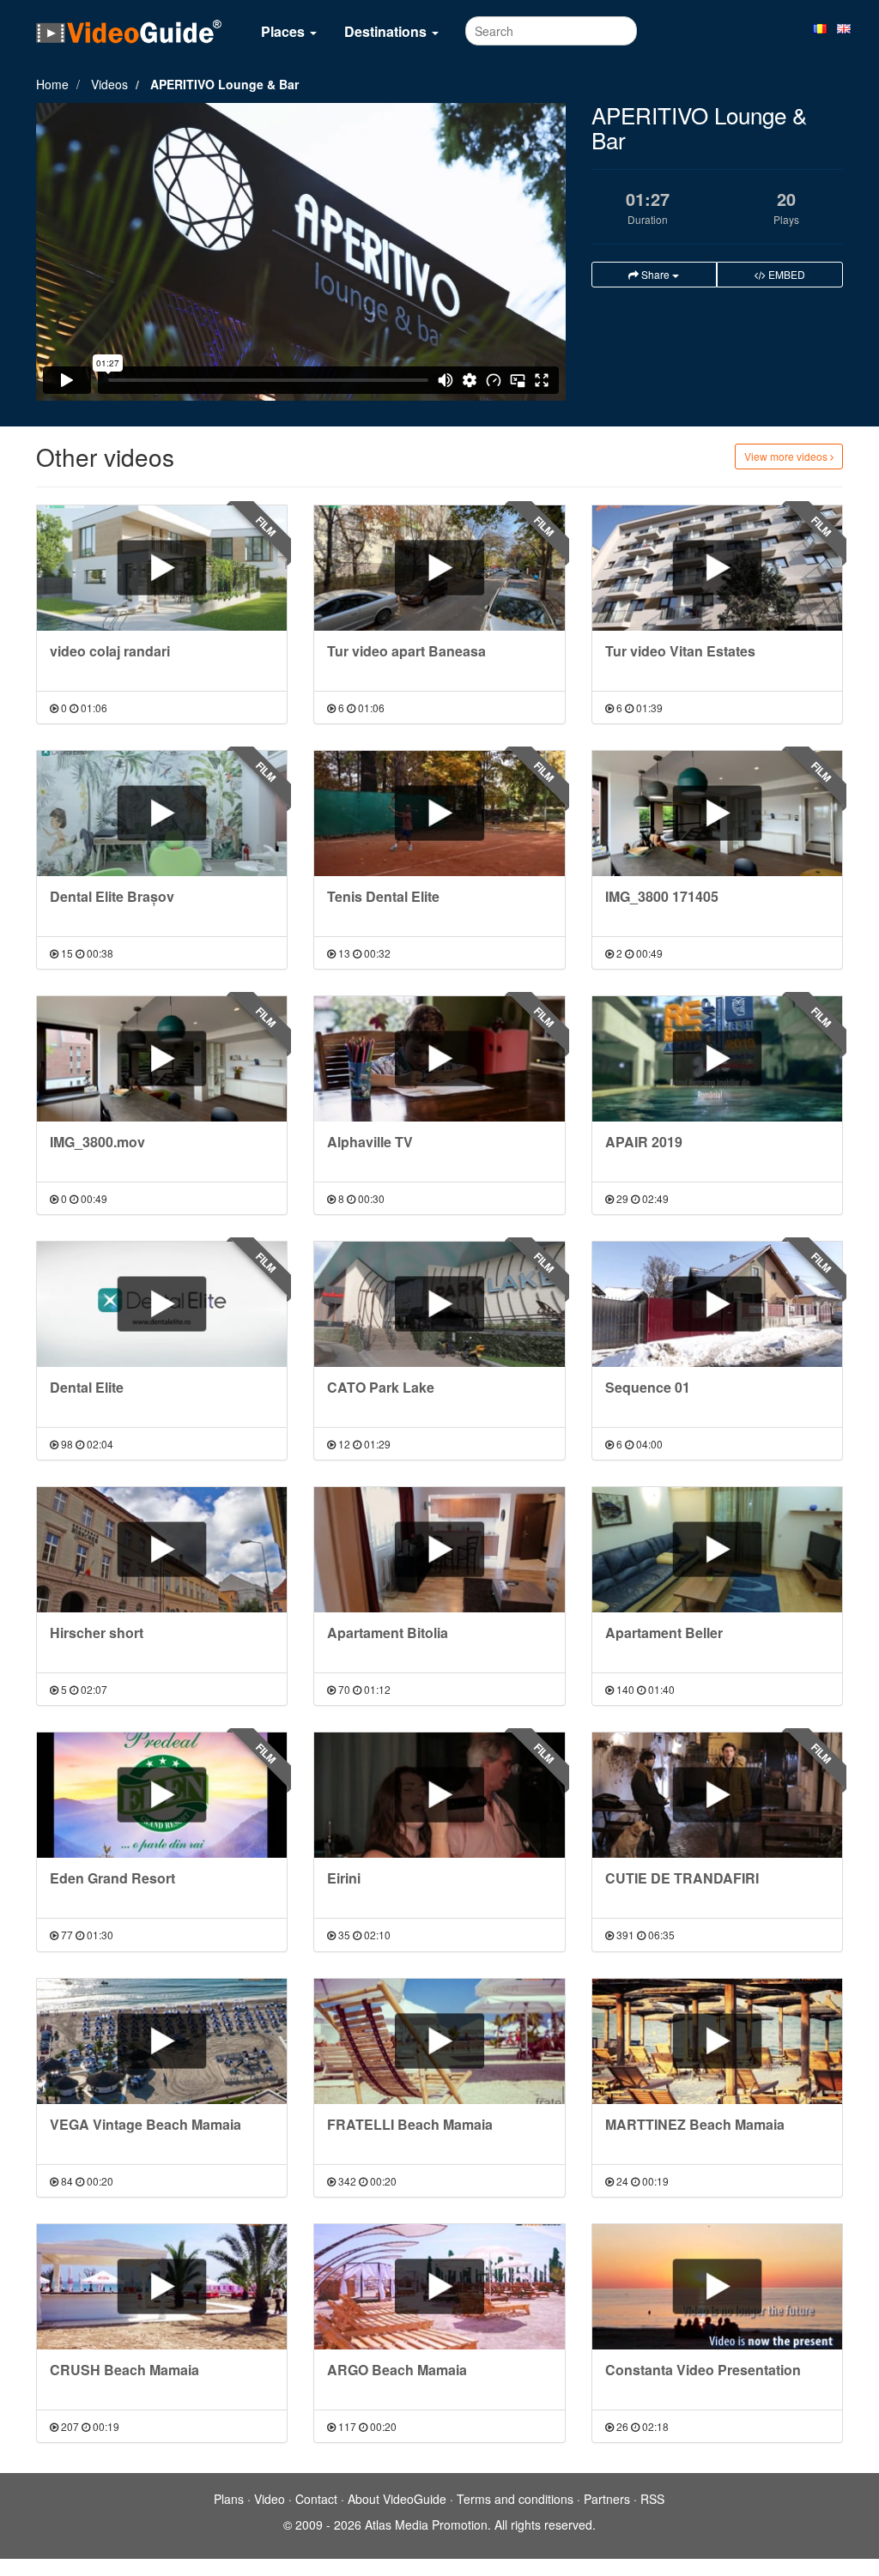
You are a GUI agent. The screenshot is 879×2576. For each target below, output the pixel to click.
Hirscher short (97, 1633)
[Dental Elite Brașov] (162, 813)
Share (655, 274)
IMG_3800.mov (97, 1142)
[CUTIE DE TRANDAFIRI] (717, 1795)
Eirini (344, 1878)
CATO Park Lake (381, 1387)
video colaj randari (110, 651)
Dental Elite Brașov (112, 896)
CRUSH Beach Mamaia (124, 2370)
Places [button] (285, 31)
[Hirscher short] (162, 1550)
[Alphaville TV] (439, 1059)
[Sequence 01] (717, 1304)
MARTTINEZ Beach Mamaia (695, 2124)
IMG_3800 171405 (662, 896)
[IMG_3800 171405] (717, 813)
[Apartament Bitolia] (439, 1550)
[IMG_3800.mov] (162, 1059)
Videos (109, 84)
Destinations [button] (387, 31)
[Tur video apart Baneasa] (439, 568)
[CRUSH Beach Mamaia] (162, 2287)
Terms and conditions (515, 2499)
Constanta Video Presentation (703, 2370)
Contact (316, 2499)
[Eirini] (439, 1795)
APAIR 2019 (644, 1142)
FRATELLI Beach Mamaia (410, 2124)
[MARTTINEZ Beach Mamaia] (717, 2041)
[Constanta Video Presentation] (717, 2287)
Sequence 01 (648, 1387)
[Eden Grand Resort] (162, 1795)
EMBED (785, 274)
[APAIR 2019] (717, 1059)
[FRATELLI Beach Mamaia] (439, 2041)
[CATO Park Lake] (439, 1304)
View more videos (787, 456)
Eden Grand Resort (112, 1878)
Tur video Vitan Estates (680, 651)
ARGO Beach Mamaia (397, 2370)
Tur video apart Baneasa (406, 651)
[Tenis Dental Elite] (439, 813)
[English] (844, 27)
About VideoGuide (397, 2499)
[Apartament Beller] (717, 1550)
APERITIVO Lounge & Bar (224, 84)
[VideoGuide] (129, 31)
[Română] (820, 27)
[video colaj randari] (162, 568)
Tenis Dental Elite (383, 896)
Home (52, 84)
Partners (607, 2499)
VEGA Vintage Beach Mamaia (145, 2124)
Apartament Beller (664, 1633)
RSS (652, 2499)
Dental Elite (87, 1387)
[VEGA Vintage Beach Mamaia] (162, 2041)
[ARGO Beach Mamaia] (439, 2287)
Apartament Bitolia (388, 1633)
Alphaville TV (370, 1142)
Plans (229, 2499)
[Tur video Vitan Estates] (717, 568)
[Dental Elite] (162, 1304)
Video (270, 2499)
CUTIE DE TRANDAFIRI (682, 1878)
